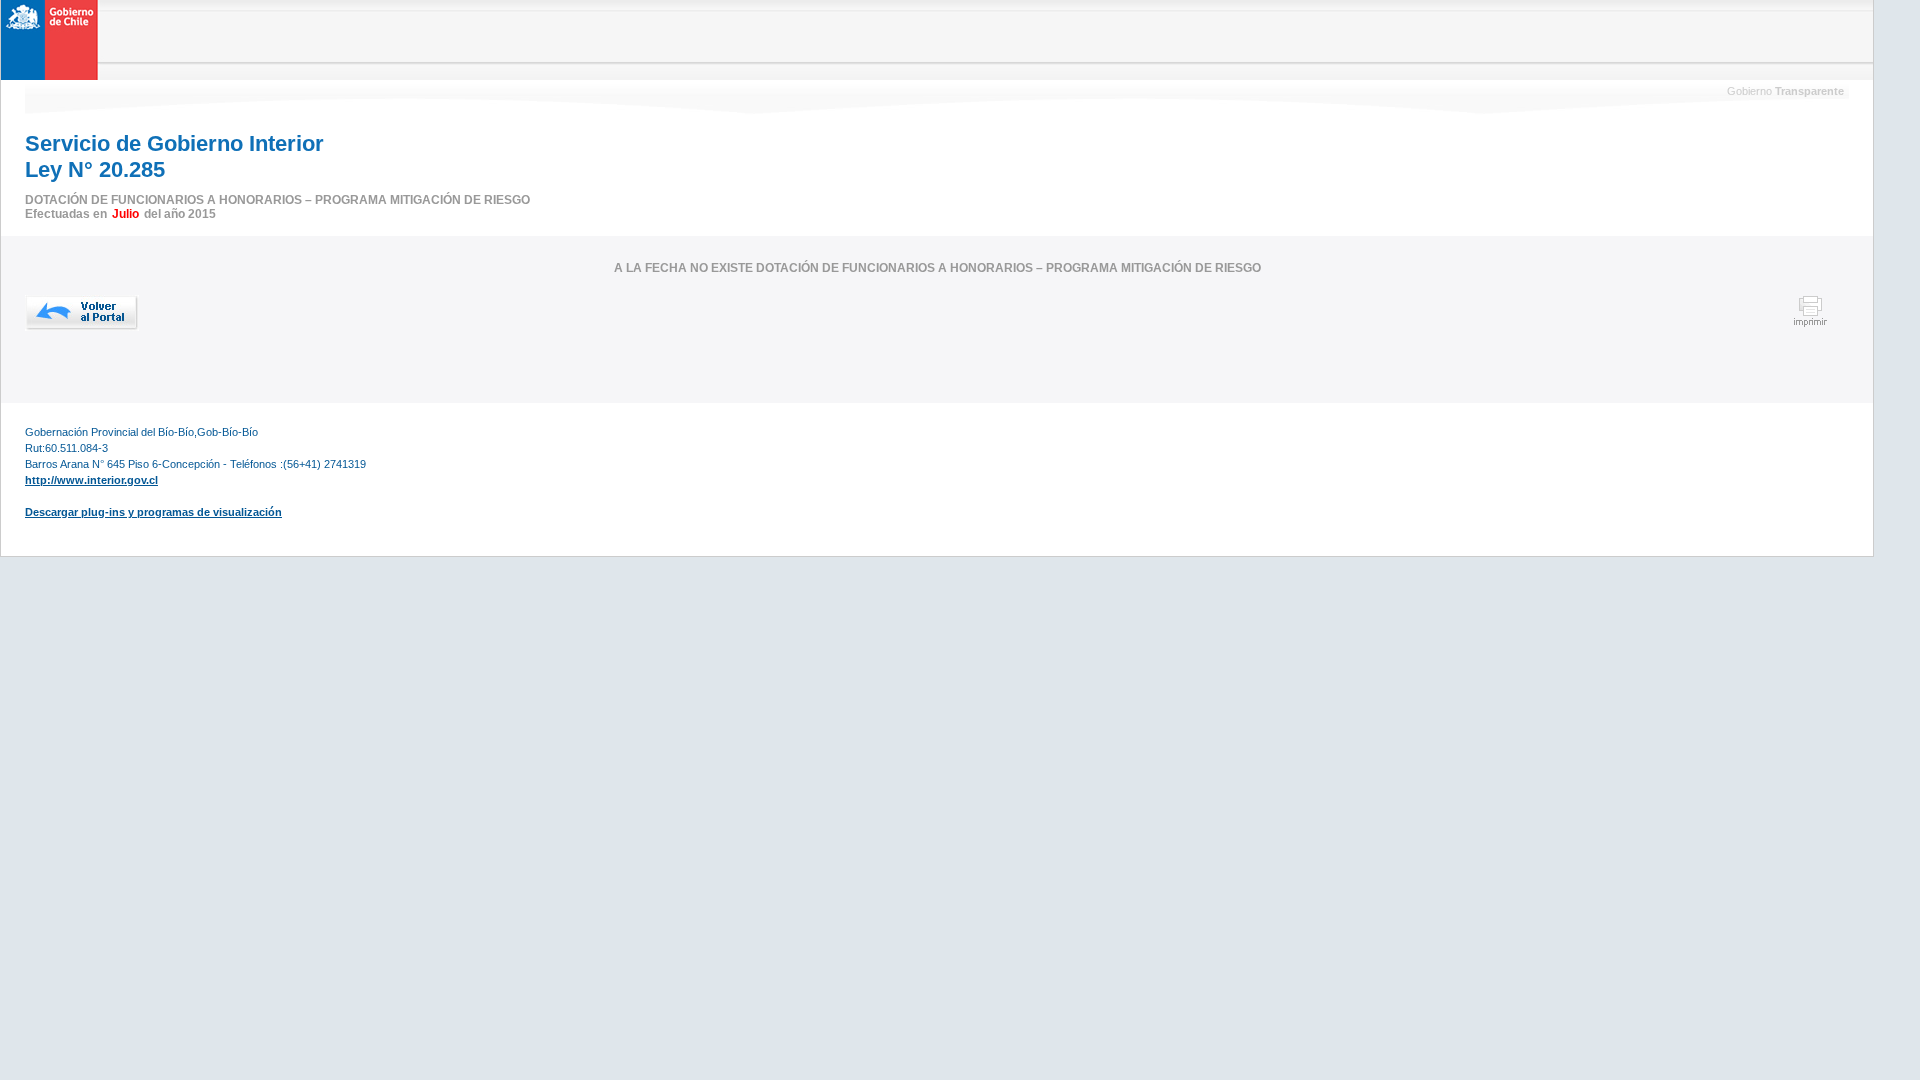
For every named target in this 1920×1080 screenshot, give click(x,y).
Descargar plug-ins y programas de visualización (153, 512)
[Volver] (82, 313)
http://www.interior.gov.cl (91, 480)
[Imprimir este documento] (1810, 324)
